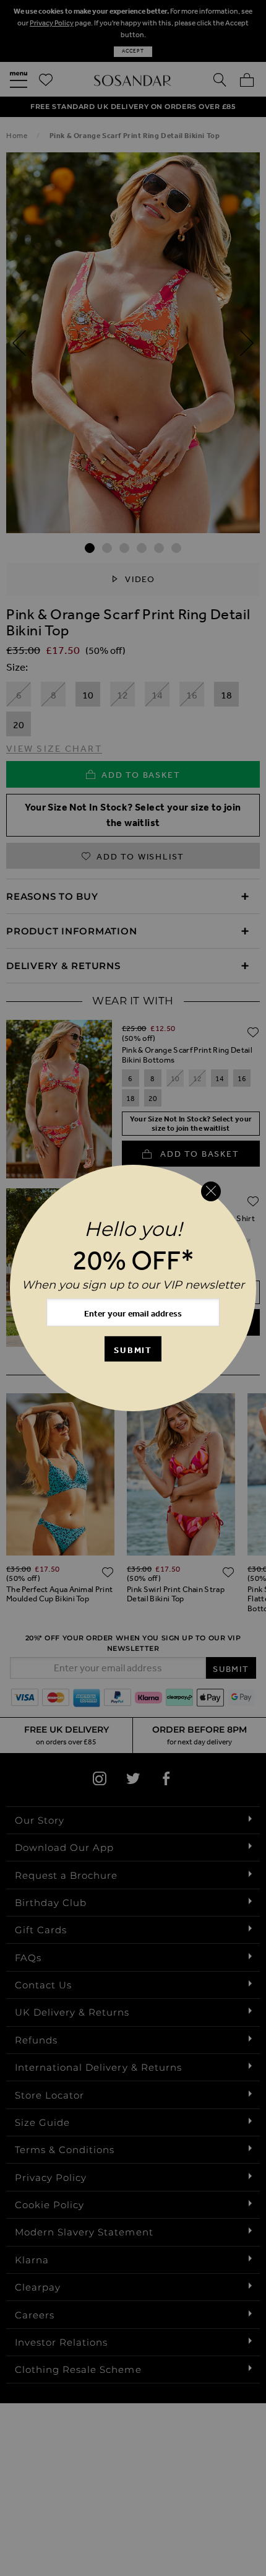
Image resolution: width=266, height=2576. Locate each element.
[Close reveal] (211, 1191)
